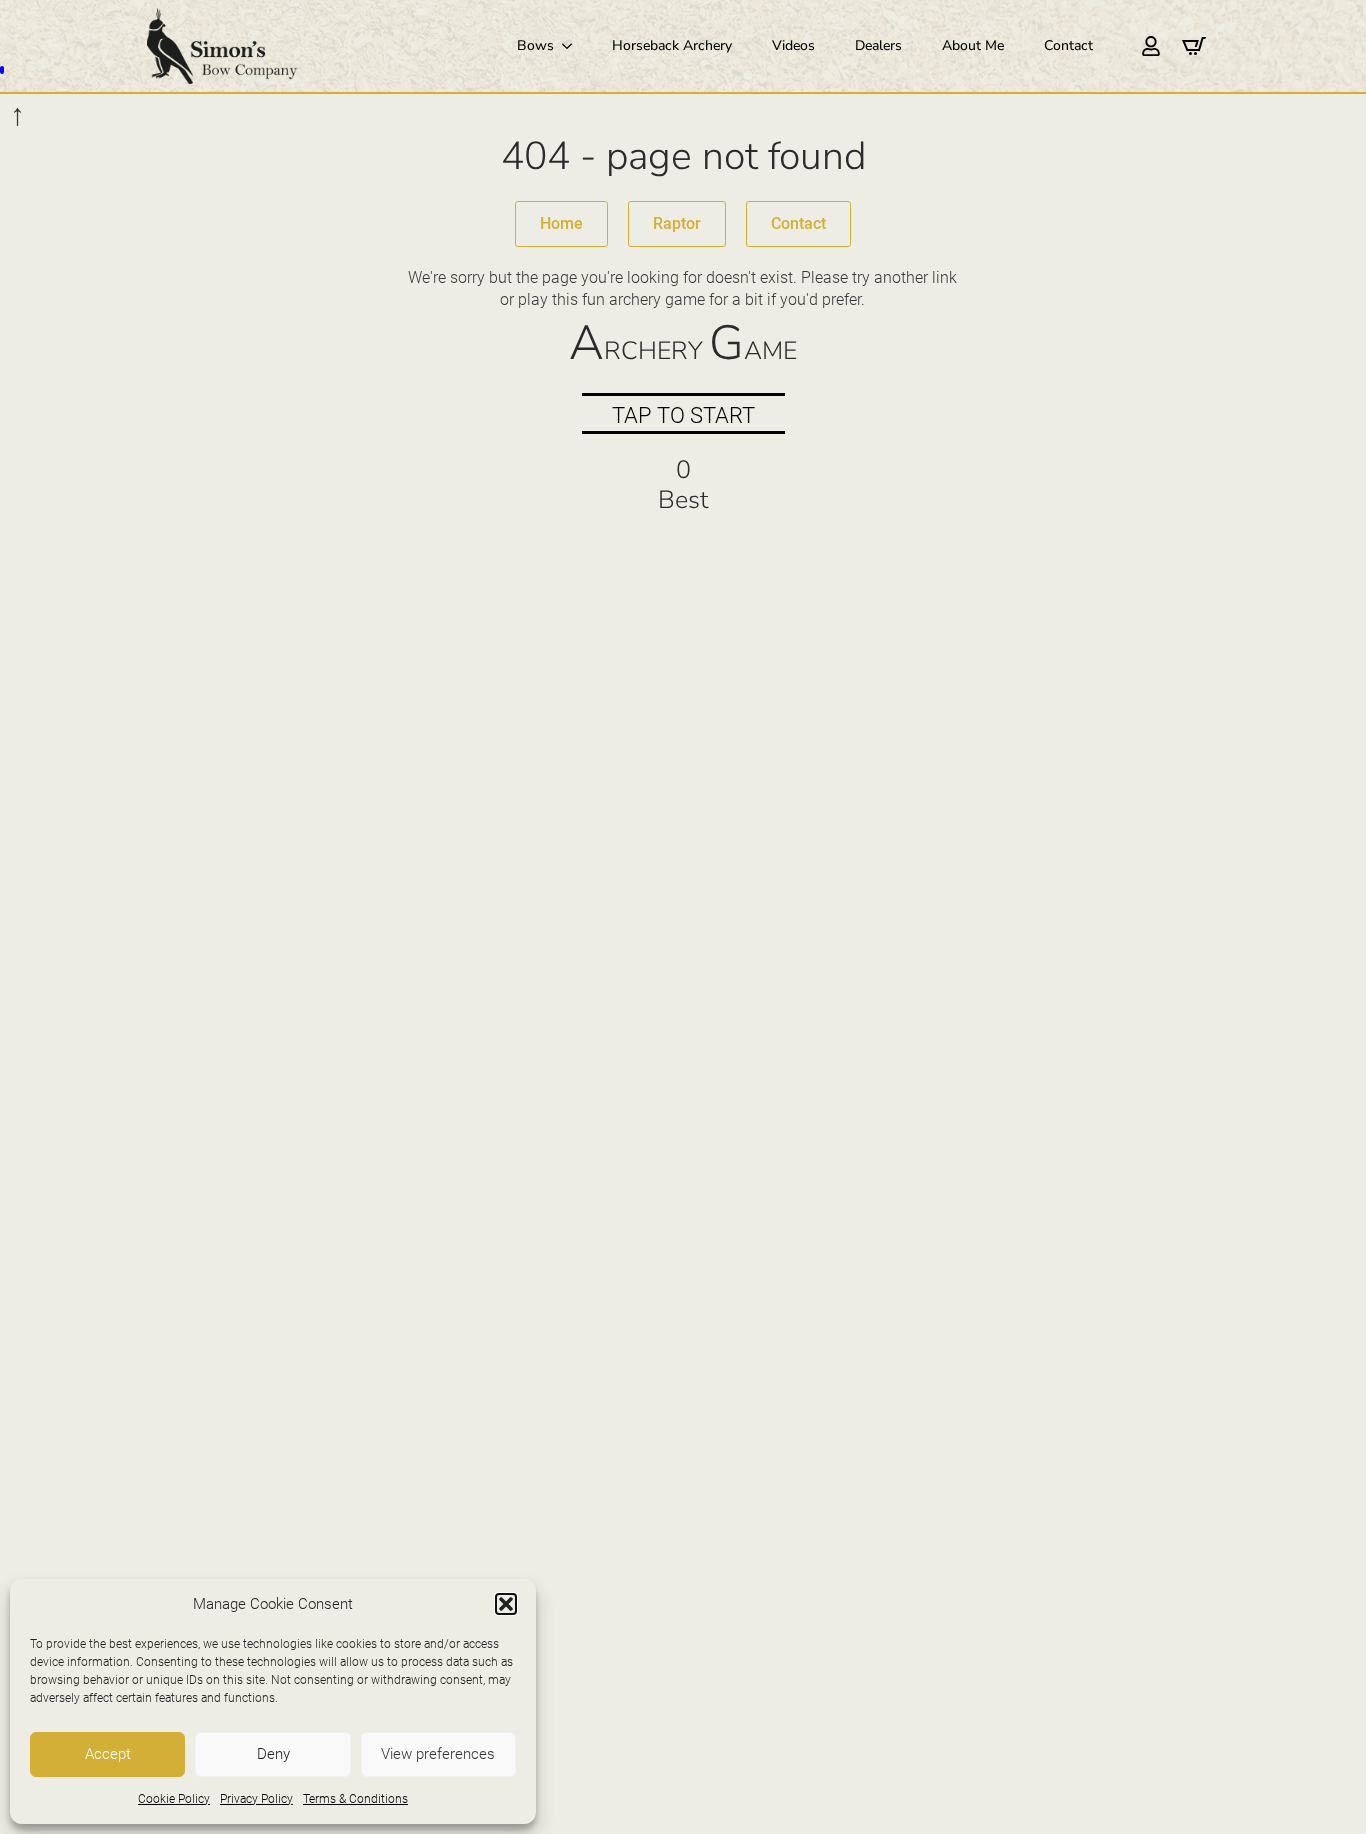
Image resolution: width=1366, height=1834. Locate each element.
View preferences (438, 1754)
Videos (793, 45)
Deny (273, 1754)
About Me (973, 45)
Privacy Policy (256, 1799)
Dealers (878, 45)
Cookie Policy (174, 1799)
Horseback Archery (672, 45)
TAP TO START (683, 415)
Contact (1068, 45)
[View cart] (1194, 46)
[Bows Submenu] (573, 46)
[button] (506, 1604)
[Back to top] (1322, 1790)
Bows (535, 45)
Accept (108, 1754)
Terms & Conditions (355, 1799)
